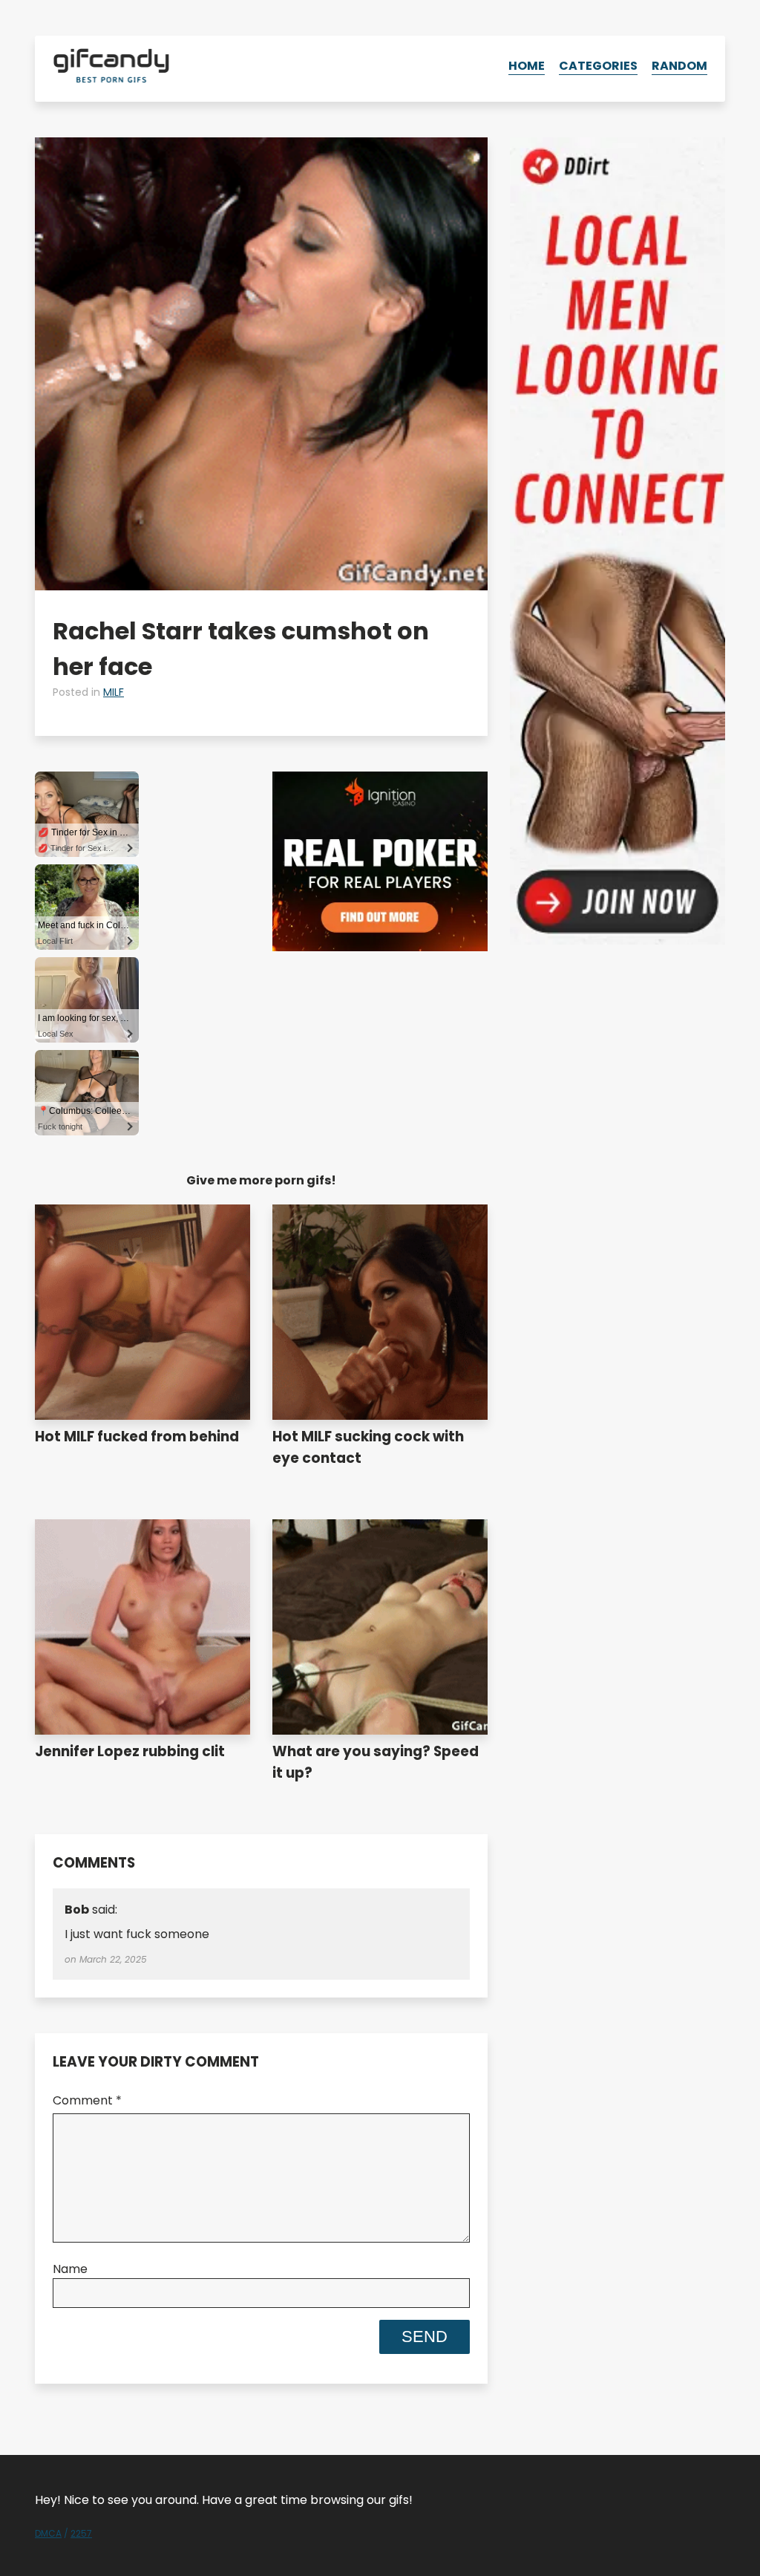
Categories (598, 66)
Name (70, 2269)
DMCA (48, 2533)
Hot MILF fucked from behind (137, 1437)
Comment (87, 2100)
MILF (114, 692)
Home (527, 66)
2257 (81, 2533)
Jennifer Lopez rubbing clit (130, 1751)
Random (679, 66)
